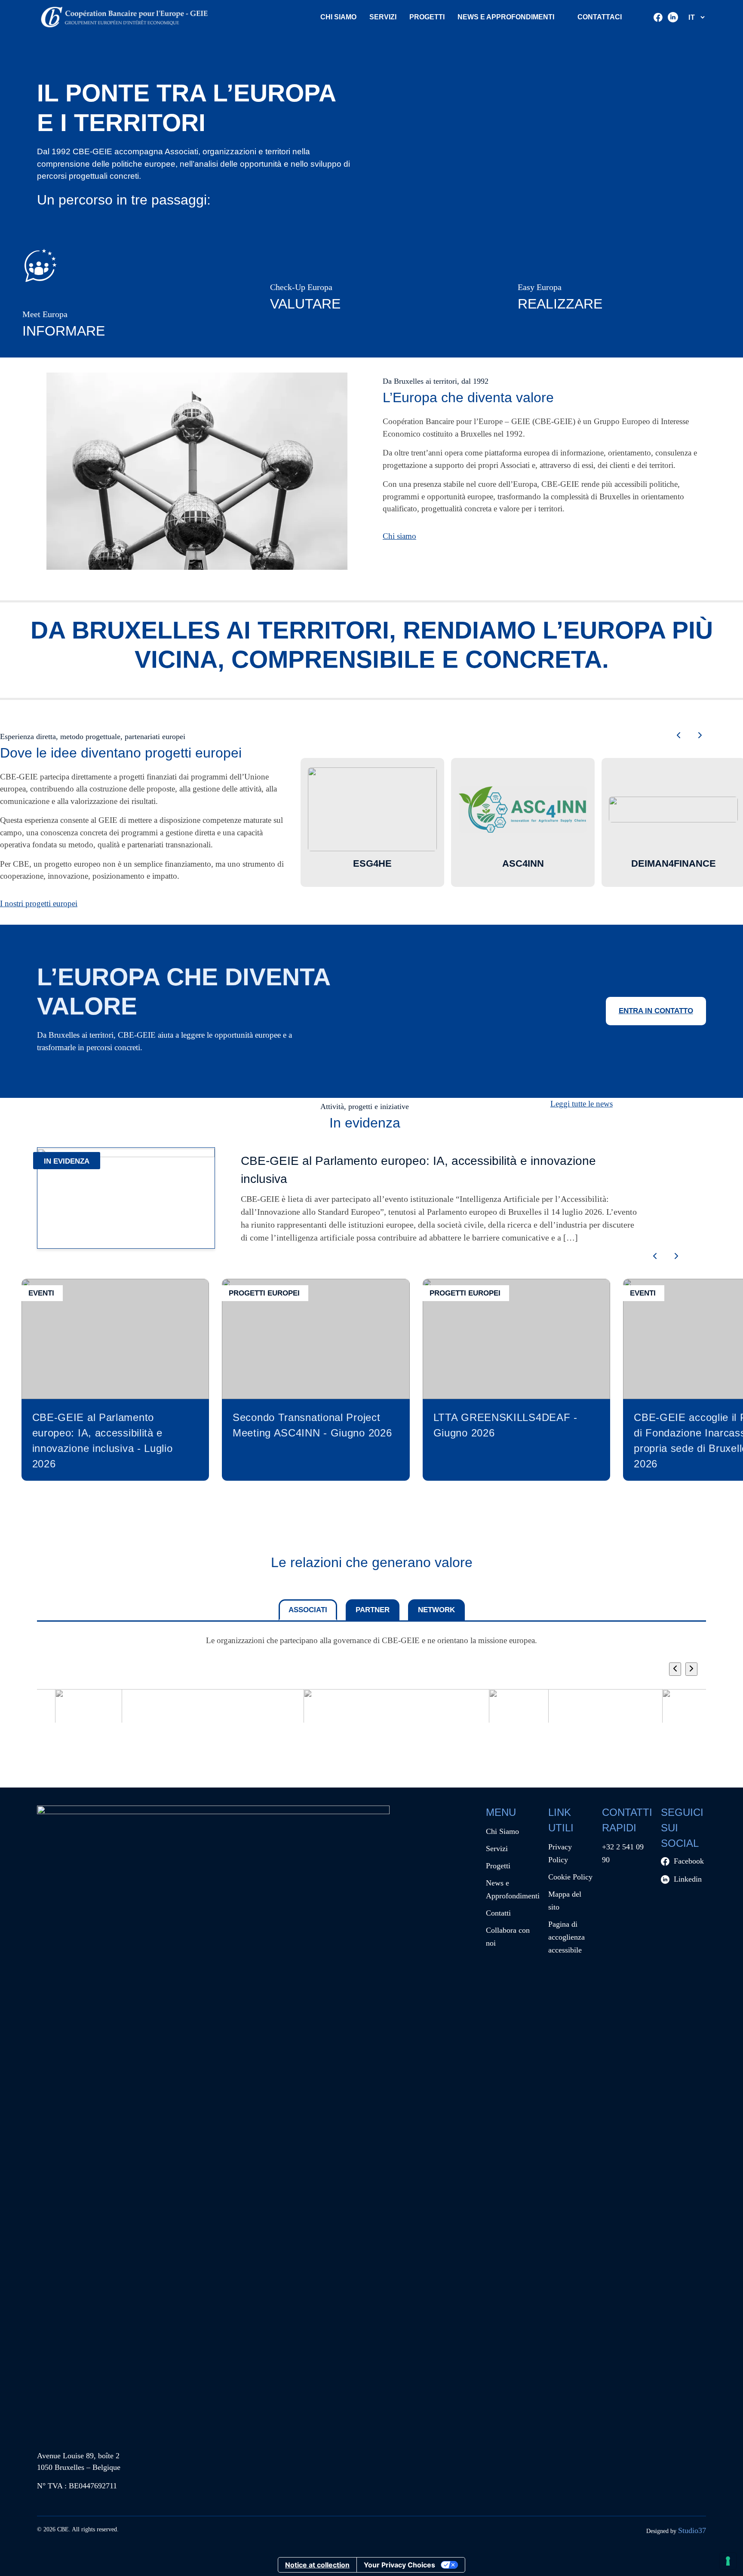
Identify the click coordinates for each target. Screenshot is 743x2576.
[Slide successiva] (700, 736)
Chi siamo (399, 536)
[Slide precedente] (679, 736)
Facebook (689, 1861)
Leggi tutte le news (582, 1104)
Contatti (498, 1913)
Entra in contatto (656, 1011)
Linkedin (688, 1879)
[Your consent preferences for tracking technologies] (728, 2561)
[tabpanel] (371, 1693)
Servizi (383, 17)
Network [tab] (436, 1610)
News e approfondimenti (506, 17)
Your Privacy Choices (399, 2565)
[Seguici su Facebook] (658, 17)
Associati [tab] (308, 1610)
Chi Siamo (338, 17)
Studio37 (692, 2530)
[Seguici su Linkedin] (673, 17)
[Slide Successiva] (691, 1669)
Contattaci (600, 17)
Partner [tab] (373, 1610)
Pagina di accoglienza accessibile (566, 1937)
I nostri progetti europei (39, 903)
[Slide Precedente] (675, 1669)
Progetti (427, 17)
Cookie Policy (570, 1877)
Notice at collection (317, 2565)
